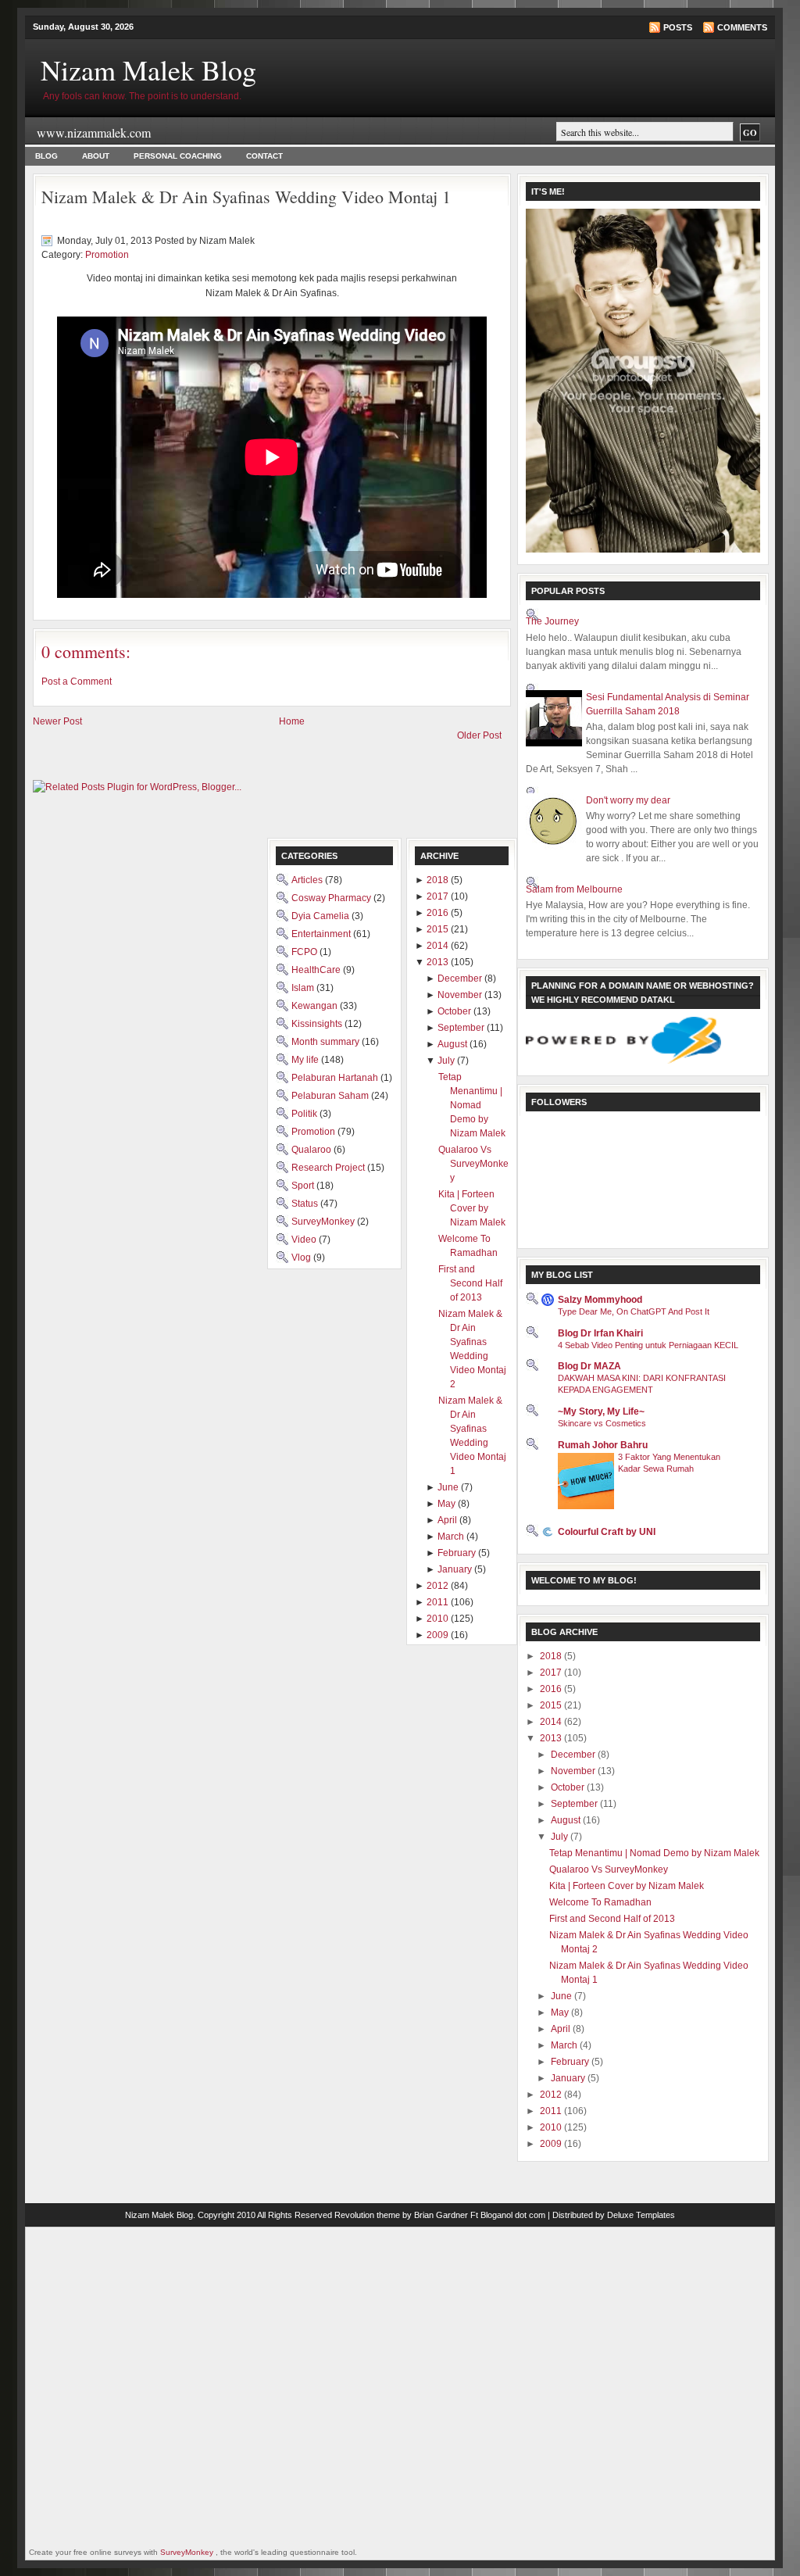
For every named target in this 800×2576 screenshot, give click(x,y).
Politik (305, 1114)
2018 (552, 1656)
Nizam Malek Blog (148, 70)
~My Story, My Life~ (601, 1411)
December (574, 1755)
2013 (552, 1738)
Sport (304, 1186)
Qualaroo (312, 1150)
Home (292, 721)
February (571, 2062)
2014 (552, 1722)
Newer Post (57, 721)
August (567, 1820)
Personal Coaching (178, 156)
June (562, 1996)
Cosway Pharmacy (332, 898)
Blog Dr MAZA (589, 1366)
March (565, 2045)
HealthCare (317, 970)
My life (306, 1060)
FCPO (305, 952)
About (96, 156)
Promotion (107, 255)
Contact (264, 156)
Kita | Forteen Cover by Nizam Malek (627, 1886)
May (561, 2012)
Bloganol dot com (513, 2215)
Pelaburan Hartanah (336, 1078)
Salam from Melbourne (574, 889)
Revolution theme (367, 2215)
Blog (46, 156)
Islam (304, 988)
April (562, 2029)
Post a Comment (77, 682)
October (569, 1787)
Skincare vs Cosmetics (602, 1423)
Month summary (327, 1042)
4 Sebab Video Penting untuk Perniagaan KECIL (648, 1345)
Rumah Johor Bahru (603, 1445)
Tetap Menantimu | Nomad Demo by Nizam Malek (654, 1853)
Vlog (302, 1258)
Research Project (329, 1168)
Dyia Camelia (321, 916)
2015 (552, 1705)
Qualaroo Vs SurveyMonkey (609, 1869)
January (569, 2078)
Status (306, 1204)
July (561, 1837)
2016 (552, 1689)
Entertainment (322, 934)
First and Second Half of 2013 (612, 1919)
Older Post (479, 735)
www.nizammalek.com (94, 132)
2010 (552, 2127)
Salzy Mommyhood (600, 1300)
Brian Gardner (441, 2215)
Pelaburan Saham (331, 1096)
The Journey (552, 621)
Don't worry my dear (628, 800)
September (575, 1804)
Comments (742, 27)
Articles (308, 880)
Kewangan (316, 1006)
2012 (552, 2095)
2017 (552, 1673)
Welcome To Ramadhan (600, 1902)
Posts (678, 27)
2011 (552, 2111)
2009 (552, 2144)
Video (305, 1240)
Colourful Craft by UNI (607, 1532)
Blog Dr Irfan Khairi (600, 1333)
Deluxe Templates (641, 2215)
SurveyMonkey (324, 1222)
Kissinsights (318, 1024)
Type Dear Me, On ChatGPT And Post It (634, 1311)
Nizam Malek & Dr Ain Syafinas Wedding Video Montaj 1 (246, 197)
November (574, 1771)
